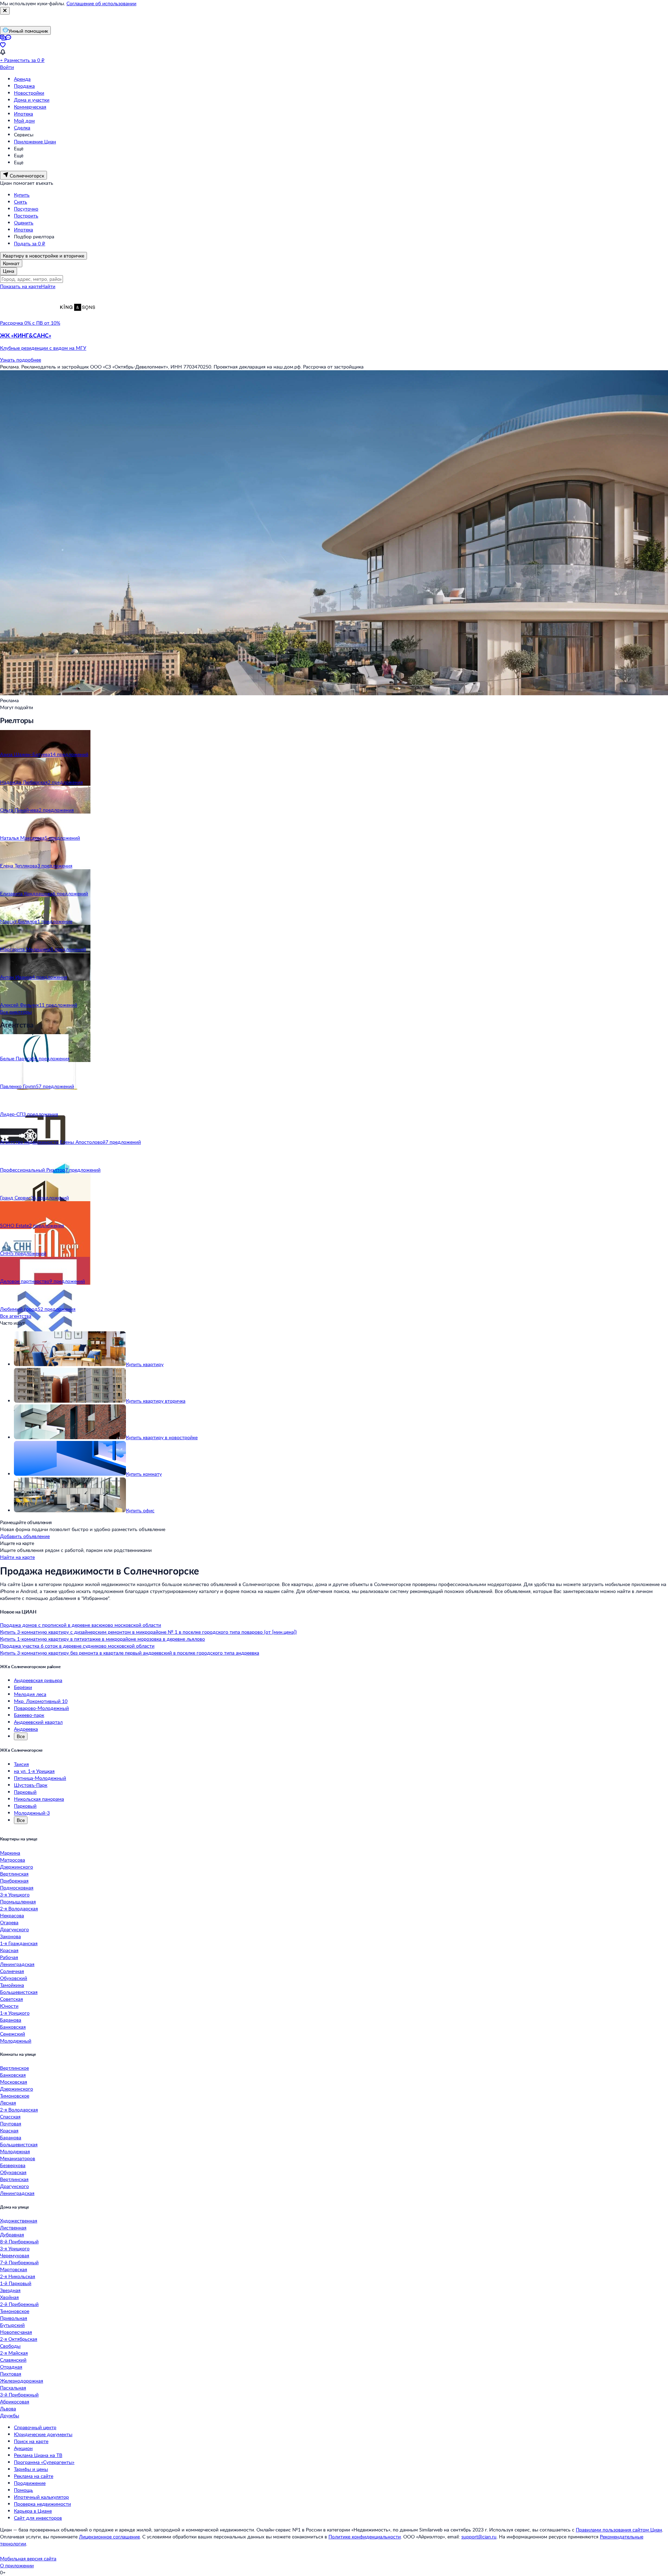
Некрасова (12, 1915)
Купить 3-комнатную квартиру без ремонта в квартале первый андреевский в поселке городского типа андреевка (130, 1653)
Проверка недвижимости (42, 2504)
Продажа (24, 86)
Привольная (14, 2318)
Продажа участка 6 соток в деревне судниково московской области (77, 1646)
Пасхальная (13, 2388)
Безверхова (13, 2165)
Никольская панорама (39, 1799)
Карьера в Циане (33, 2511)
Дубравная (12, 2234)
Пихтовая (11, 2374)
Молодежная (15, 2151)
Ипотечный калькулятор (41, 2497)
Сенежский (13, 2034)
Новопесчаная (16, 2332)
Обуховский (14, 1978)
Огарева (9, 1922)
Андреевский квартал (38, 1722)
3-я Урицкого (15, 1895)
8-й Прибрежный (19, 2241)
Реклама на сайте (34, 2476)
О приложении (17, 2565)
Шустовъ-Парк (31, 1785)
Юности (9, 2006)
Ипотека (23, 114)
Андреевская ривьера (38, 1680)
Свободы (10, 2346)
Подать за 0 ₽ (30, 243)
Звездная (10, 2290)
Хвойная (9, 2297)
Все (21, 1736)
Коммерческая (30, 107)
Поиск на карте (31, 2441)
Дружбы (10, 2415)
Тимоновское (15, 2096)
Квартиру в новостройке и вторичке (43, 256)
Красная (9, 1950)
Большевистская (19, 1992)
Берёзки (23, 1687)
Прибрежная (14, 1881)
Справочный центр (35, 2427)
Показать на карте (21, 286)
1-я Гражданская (19, 1943)
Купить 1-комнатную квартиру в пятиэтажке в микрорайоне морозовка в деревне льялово (102, 1639)
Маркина (10, 1853)
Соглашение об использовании (101, 3)
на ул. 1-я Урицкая (34, 1771)
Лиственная (13, 2228)
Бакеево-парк (29, 1715)
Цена (9, 271)
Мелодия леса (30, 1694)
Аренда (22, 79)
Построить (26, 216)
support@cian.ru (479, 2537)
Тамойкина (12, 1985)
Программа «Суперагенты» (44, 2462)
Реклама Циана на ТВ (38, 2455)
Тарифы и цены (31, 2469)
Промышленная (18, 1901)
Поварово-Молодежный (41, 1708)
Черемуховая (15, 2255)
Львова (8, 2408)
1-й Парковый (16, 2283)
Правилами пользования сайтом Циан (619, 2530)
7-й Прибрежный (19, 2262)
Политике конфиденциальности (365, 2537)
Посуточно (26, 209)
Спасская (10, 2117)
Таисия (21, 1764)
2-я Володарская (19, 1908)
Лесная (8, 2103)
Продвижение (30, 2483)
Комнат (11, 263)
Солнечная (12, 1971)
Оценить (24, 223)
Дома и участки (32, 100)
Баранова (11, 2020)
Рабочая (9, 1957)
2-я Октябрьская (19, 2339)
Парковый (25, 1792)
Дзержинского (17, 1867)
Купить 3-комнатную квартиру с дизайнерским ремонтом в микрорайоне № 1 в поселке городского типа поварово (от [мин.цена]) (148, 1632)
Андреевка (26, 1729)
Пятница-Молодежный (40, 1778)
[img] (78, 323)
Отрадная (11, 2367)
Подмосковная (17, 1888)
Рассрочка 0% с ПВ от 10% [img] (30, 323)
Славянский (13, 2360)
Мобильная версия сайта (28, 2558)
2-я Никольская (18, 2276)
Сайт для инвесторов (38, 2518)
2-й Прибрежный (19, 2304)
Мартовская (14, 2269)
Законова (10, 1936)
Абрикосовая (15, 2401)
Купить (22, 195)
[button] (334, 342)
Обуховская (13, 2172)
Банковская (13, 2027)
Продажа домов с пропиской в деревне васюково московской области (81, 1625)
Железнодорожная (22, 2381)
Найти (48, 286)
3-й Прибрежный (19, 2395)
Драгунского (14, 1929)
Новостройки (29, 93)
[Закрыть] (5, 11)
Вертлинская (14, 1874)
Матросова (13, 1860)
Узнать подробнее (21, 360)
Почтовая (11, 2123)
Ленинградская (17, 1964)
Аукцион (23, 2448)
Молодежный (16, 2041)
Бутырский (12, 2325)
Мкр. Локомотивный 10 (41, 1701)
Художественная (19, 2221)
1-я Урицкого (15, 2013)
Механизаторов (18, 2158)
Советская (11, 1999)
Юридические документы (43, 2434)
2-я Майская (14, 2353)
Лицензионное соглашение (109, 2537)
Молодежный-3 (32, 1813)
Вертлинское (14, 2068)
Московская (14, 2082)
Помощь (23, 2490)
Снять (21, 202)
